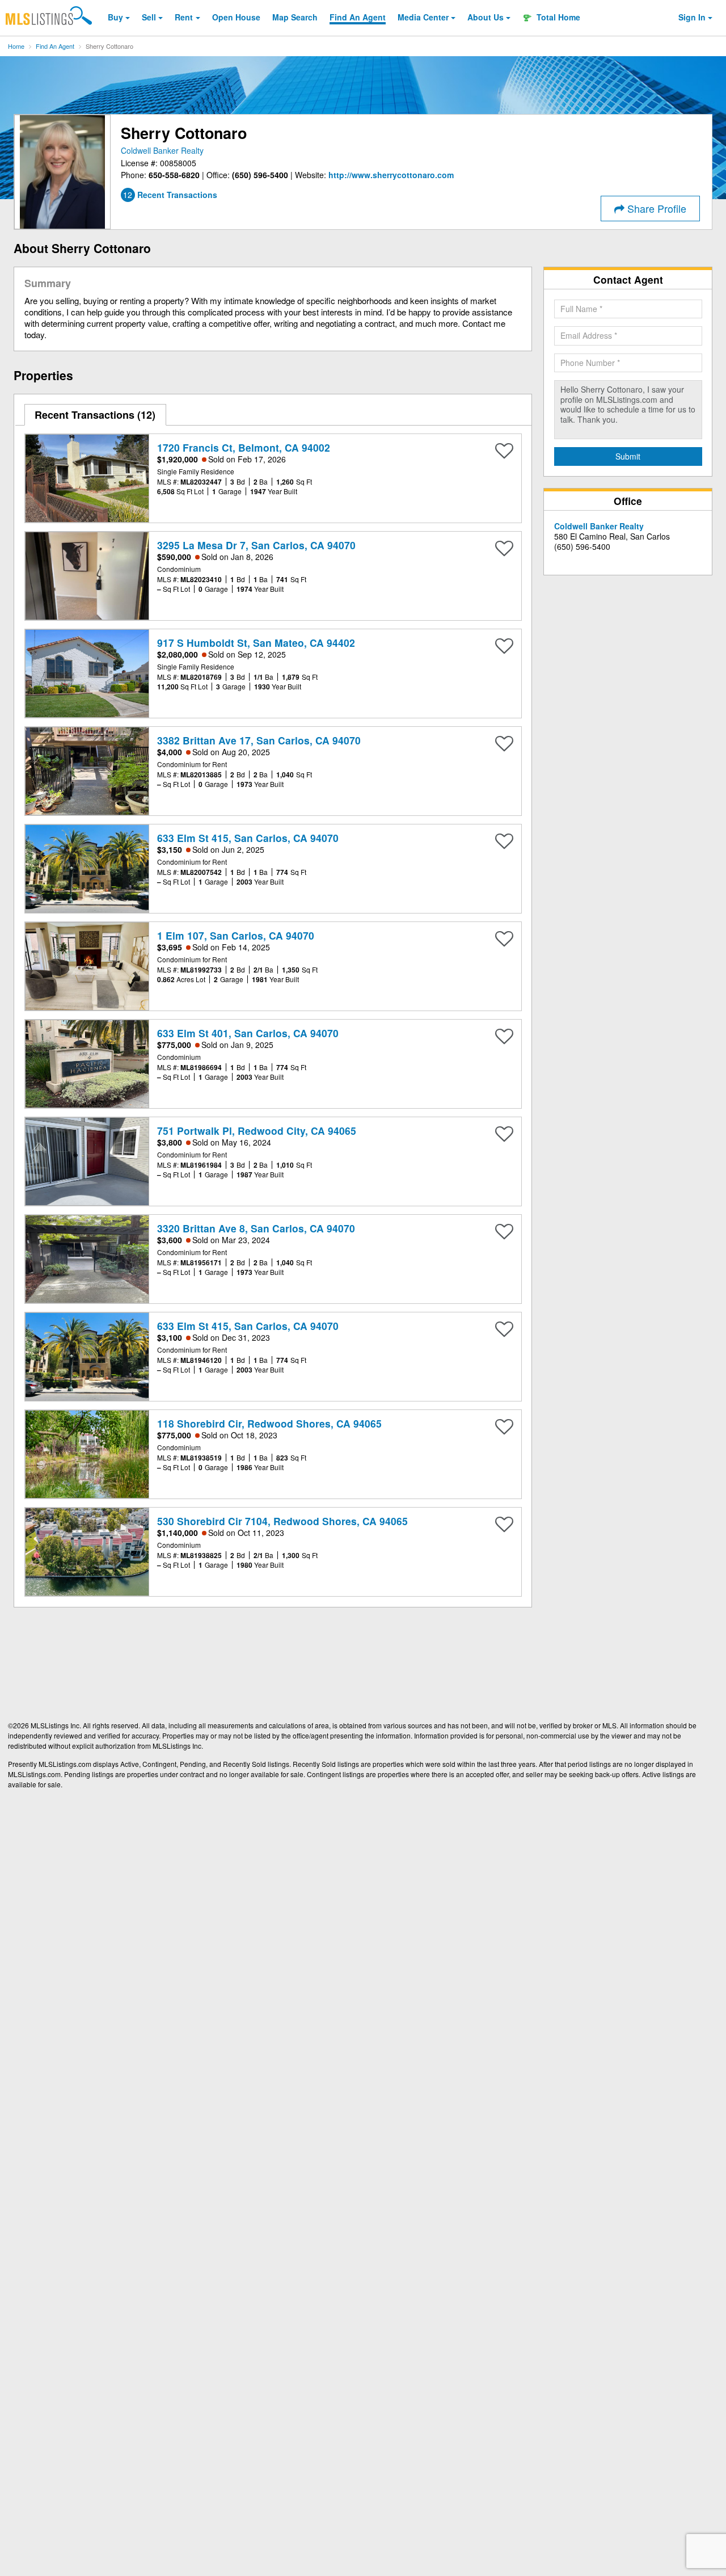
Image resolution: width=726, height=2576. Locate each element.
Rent (184, 17)
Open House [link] (236, 17)
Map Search (295, 17)
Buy (115, 17)
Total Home (557, 17)
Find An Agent (55, 46)
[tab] (96, 415)
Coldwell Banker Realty (162, 150)
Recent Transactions (93, 415)
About (486, 17)
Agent (358, 17)
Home (16, 46)
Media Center (423, 17)
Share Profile (655, 208)
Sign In (692, 17)
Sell (149, 17)
